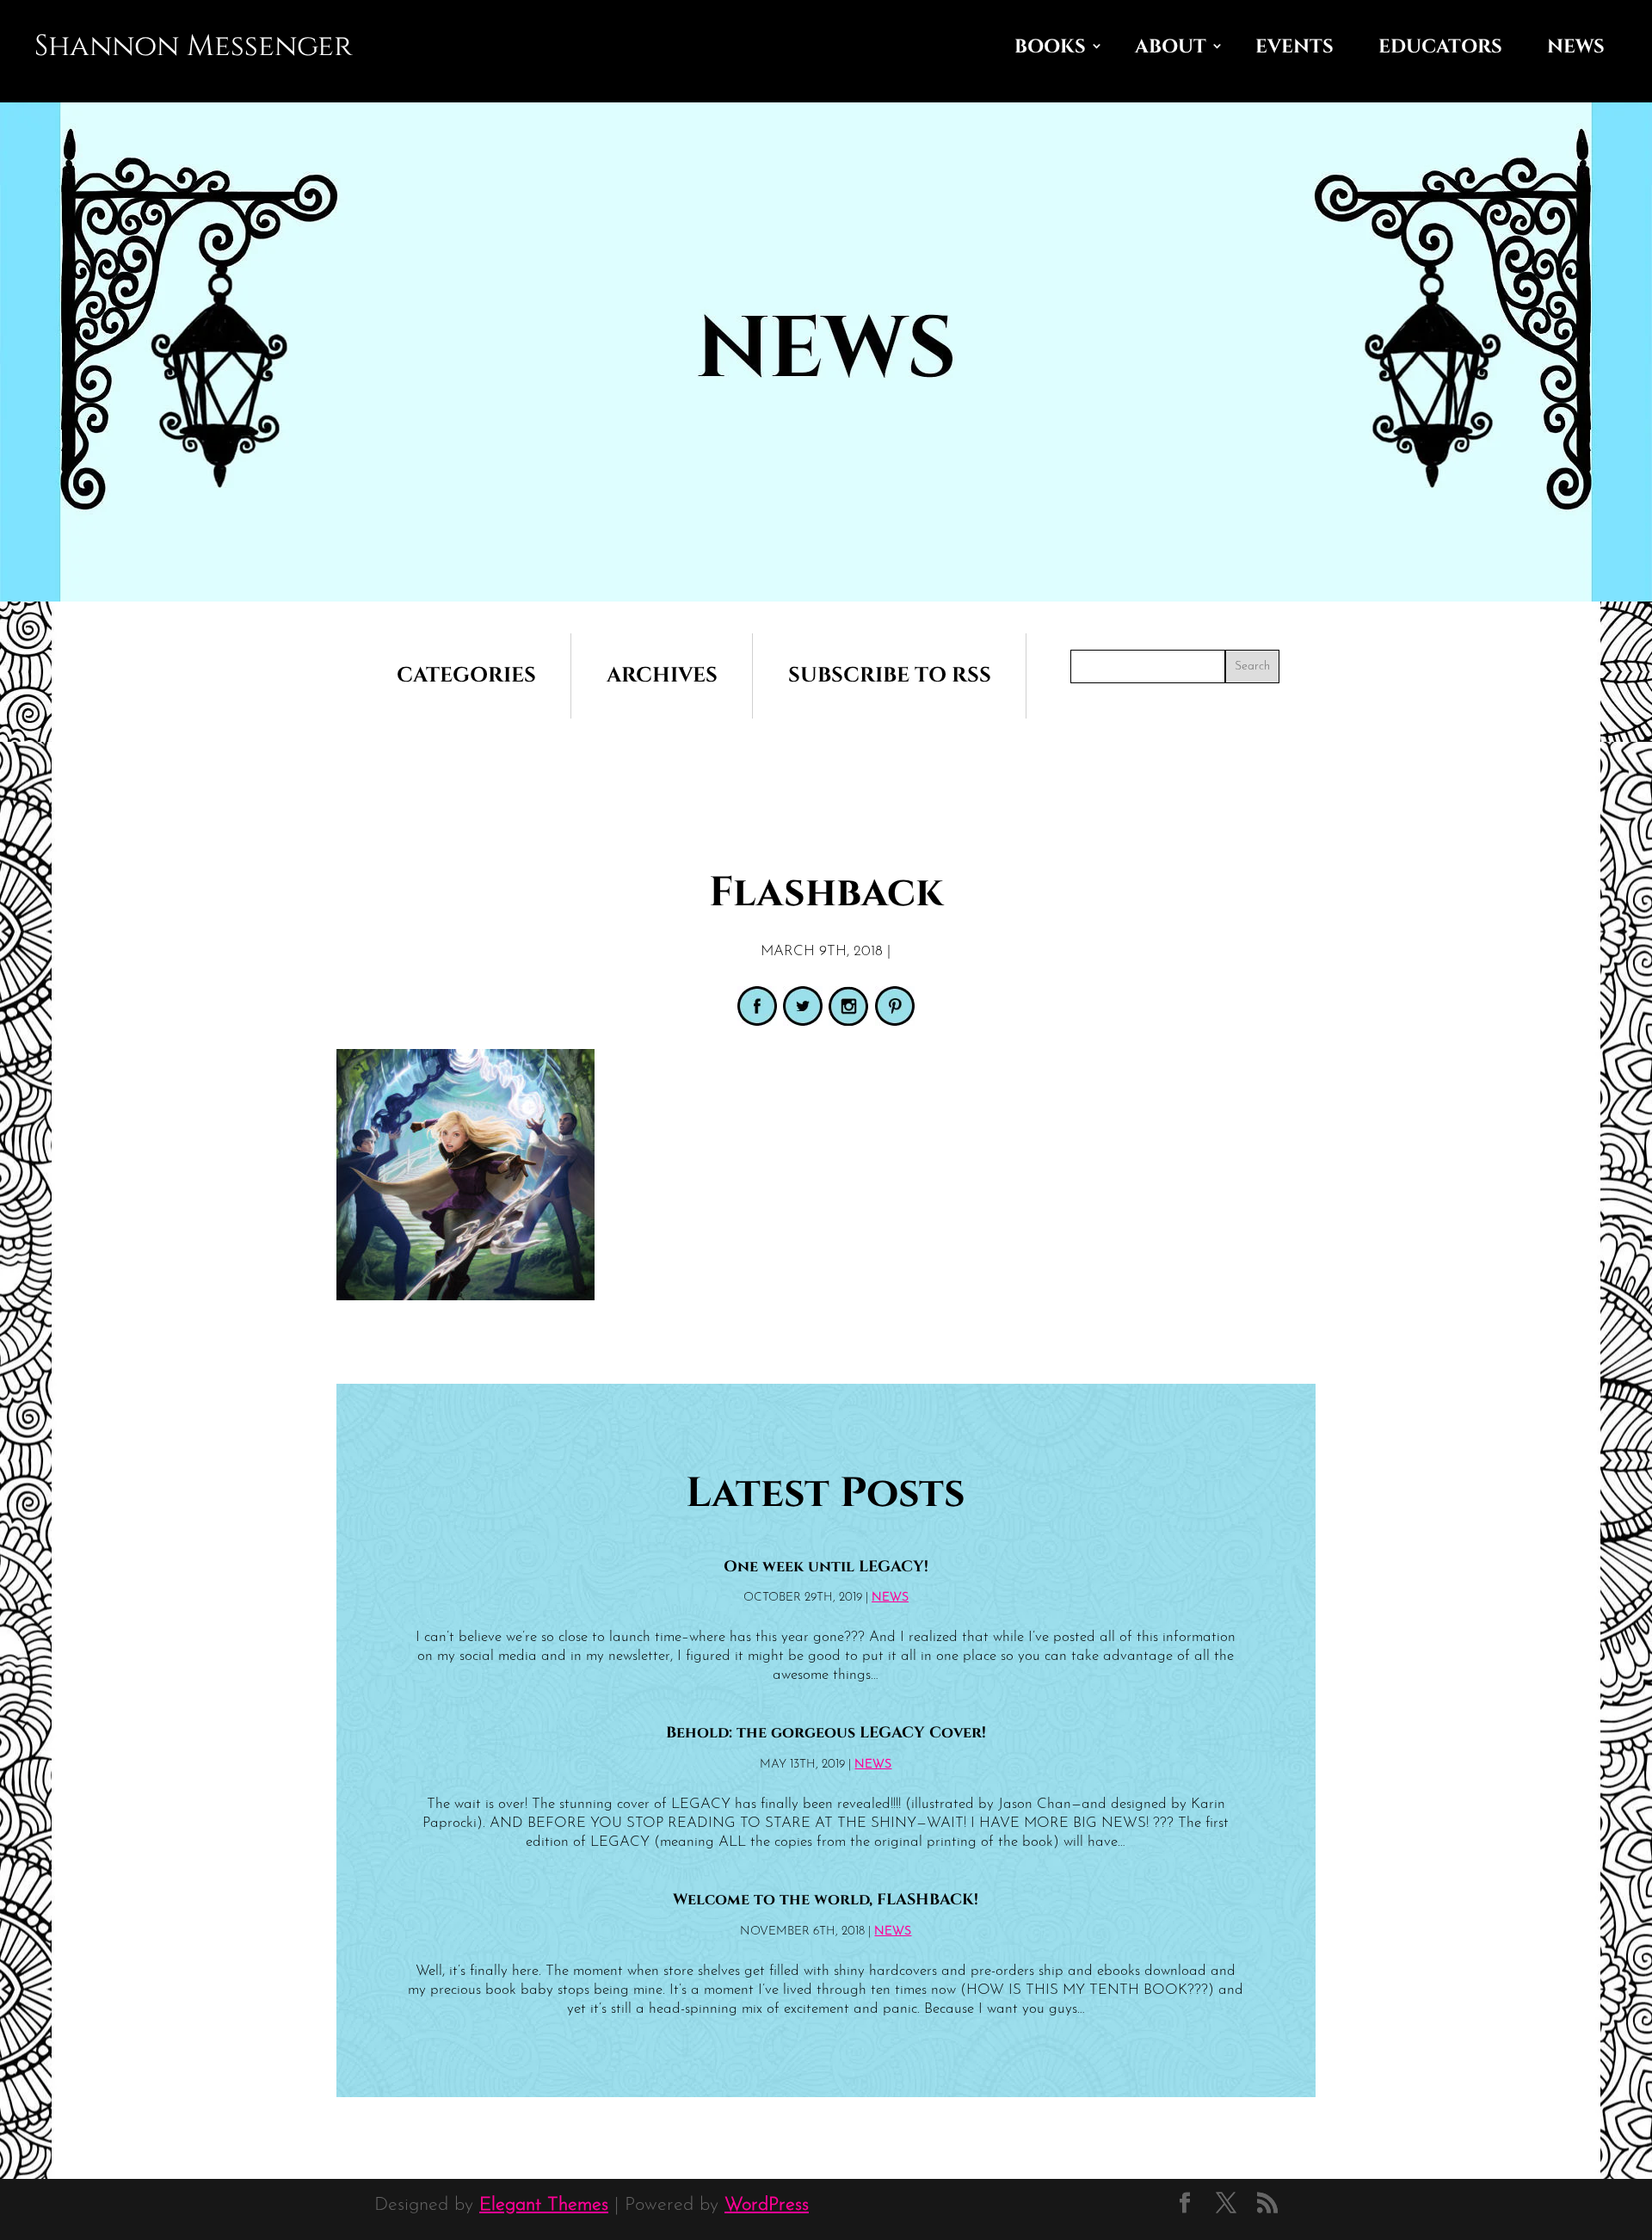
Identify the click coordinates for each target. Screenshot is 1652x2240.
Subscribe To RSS (890, 676)
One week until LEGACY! (826, 1567)
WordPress (767, 2205)
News (1576, 47)
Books (1050, 47)
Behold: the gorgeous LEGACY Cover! (826, 1733)
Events (1294, 47)
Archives (662, 676)
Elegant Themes (544, 2205)
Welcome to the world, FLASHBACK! (826, 1900)
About (1171, 47)
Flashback (826, 893)
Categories (466, 676)
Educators (1440, 47)
